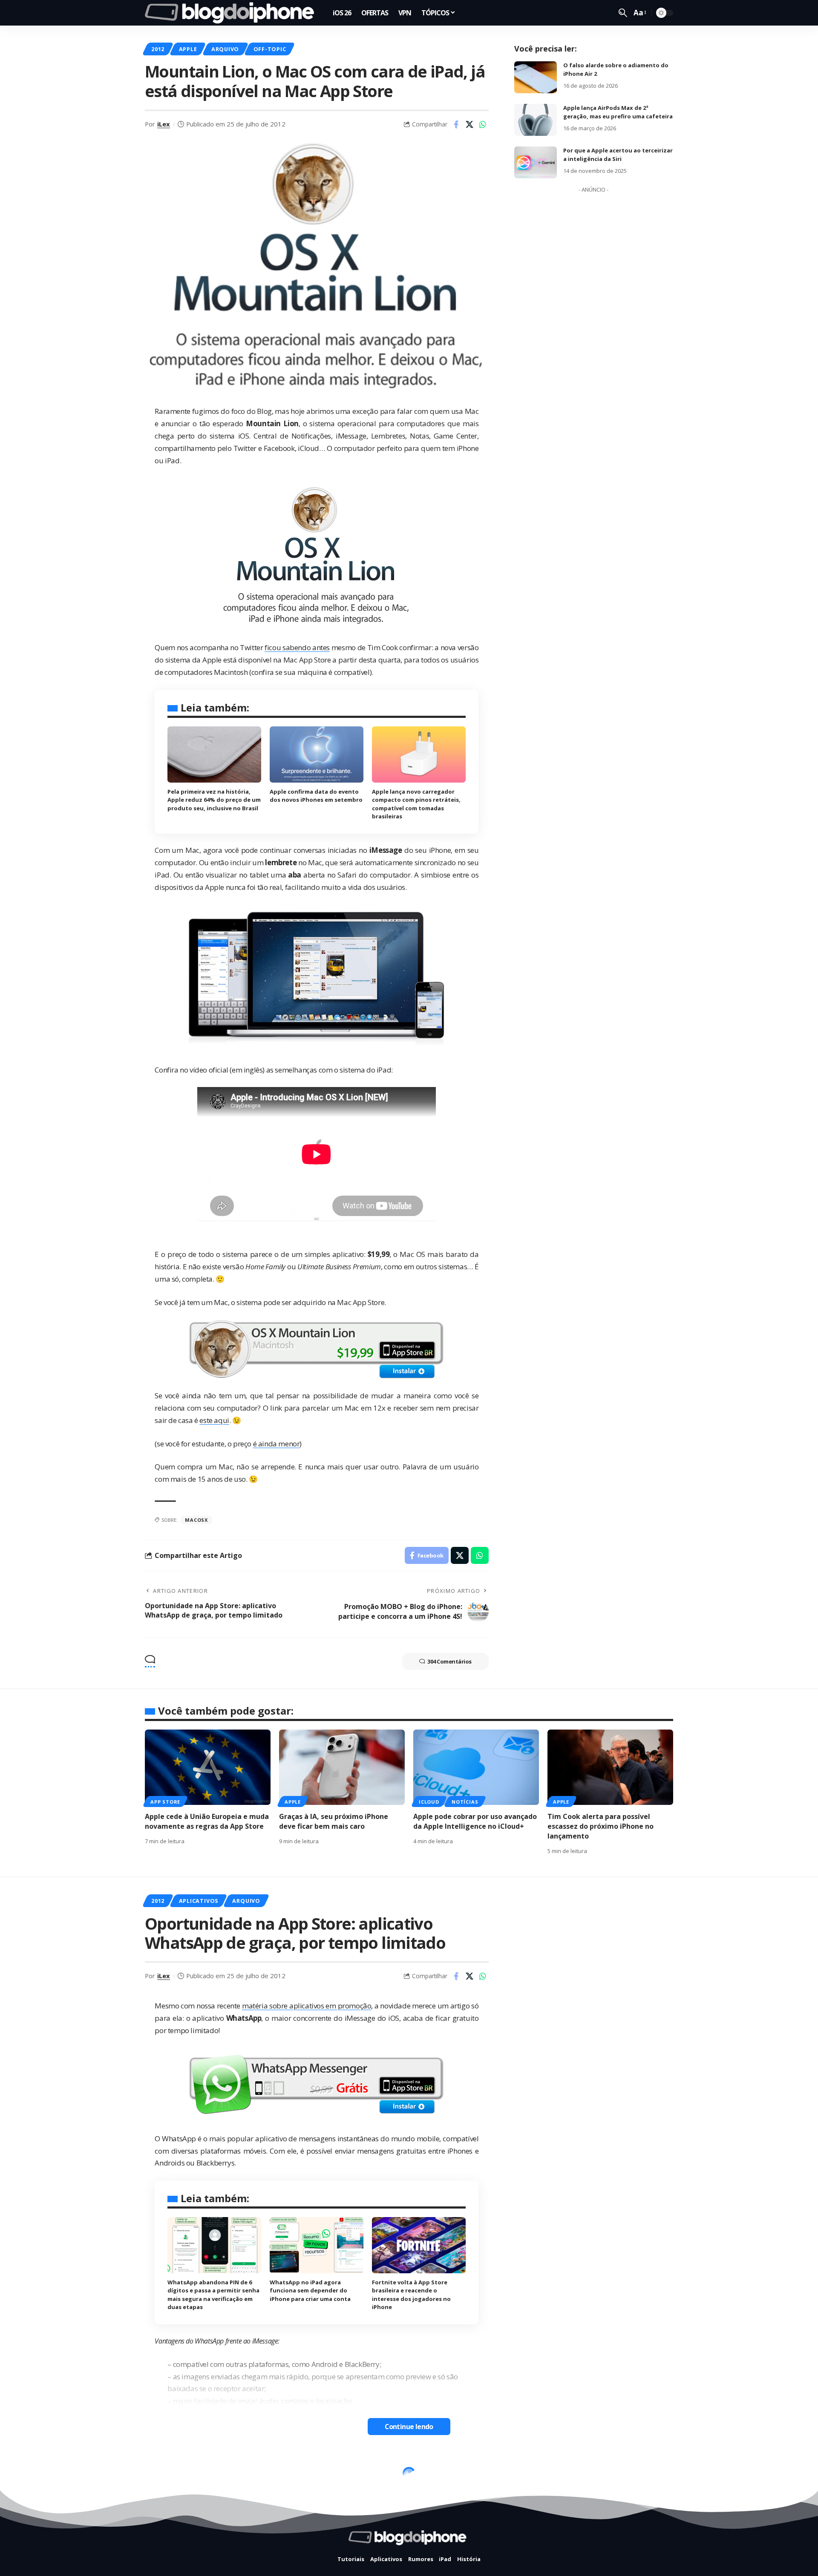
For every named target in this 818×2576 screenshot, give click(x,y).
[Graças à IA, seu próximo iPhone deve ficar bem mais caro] (342, 1767)
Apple (188, 49)
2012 (158, 49)
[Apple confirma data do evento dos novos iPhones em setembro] (317, 754)
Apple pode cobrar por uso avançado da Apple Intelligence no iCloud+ (475, 1821)
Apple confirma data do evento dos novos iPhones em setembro (316, 796)
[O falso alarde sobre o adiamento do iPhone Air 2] (536, 77)
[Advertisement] (593, 324)
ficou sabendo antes (297, 647)
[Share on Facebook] (456, 124)
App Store (165, 1802)
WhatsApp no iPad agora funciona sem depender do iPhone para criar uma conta (310, 2291)
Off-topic (270, 49)
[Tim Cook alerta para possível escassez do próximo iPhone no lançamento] (610, 1767)
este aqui (214, 1420)
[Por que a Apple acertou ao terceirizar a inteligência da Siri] (536, 162)
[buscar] (623, 13)
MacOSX (196, 1520)
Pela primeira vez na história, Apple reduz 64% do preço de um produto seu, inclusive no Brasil (214, 800)
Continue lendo (409, 2427)
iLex (164, 124)
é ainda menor (277, 1444)
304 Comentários (449, 1661)
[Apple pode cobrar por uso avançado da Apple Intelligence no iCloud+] (476, 1767)
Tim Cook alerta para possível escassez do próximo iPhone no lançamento (601, 1826)
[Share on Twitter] (469, 124)
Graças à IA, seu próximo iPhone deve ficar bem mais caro (334, 1821)
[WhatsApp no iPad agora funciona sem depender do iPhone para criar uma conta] (317, 2245)
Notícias (465, 1802)
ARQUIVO (225, 49)
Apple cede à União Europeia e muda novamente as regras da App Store (207, 1821)
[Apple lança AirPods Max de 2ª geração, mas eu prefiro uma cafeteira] (536, 120)
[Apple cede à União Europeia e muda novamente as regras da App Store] (208, 1767)
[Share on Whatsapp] (483, 124)
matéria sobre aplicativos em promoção (307, 2006)
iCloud (429, 1802)
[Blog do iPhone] (232, 13)
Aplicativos (199, 1901)
